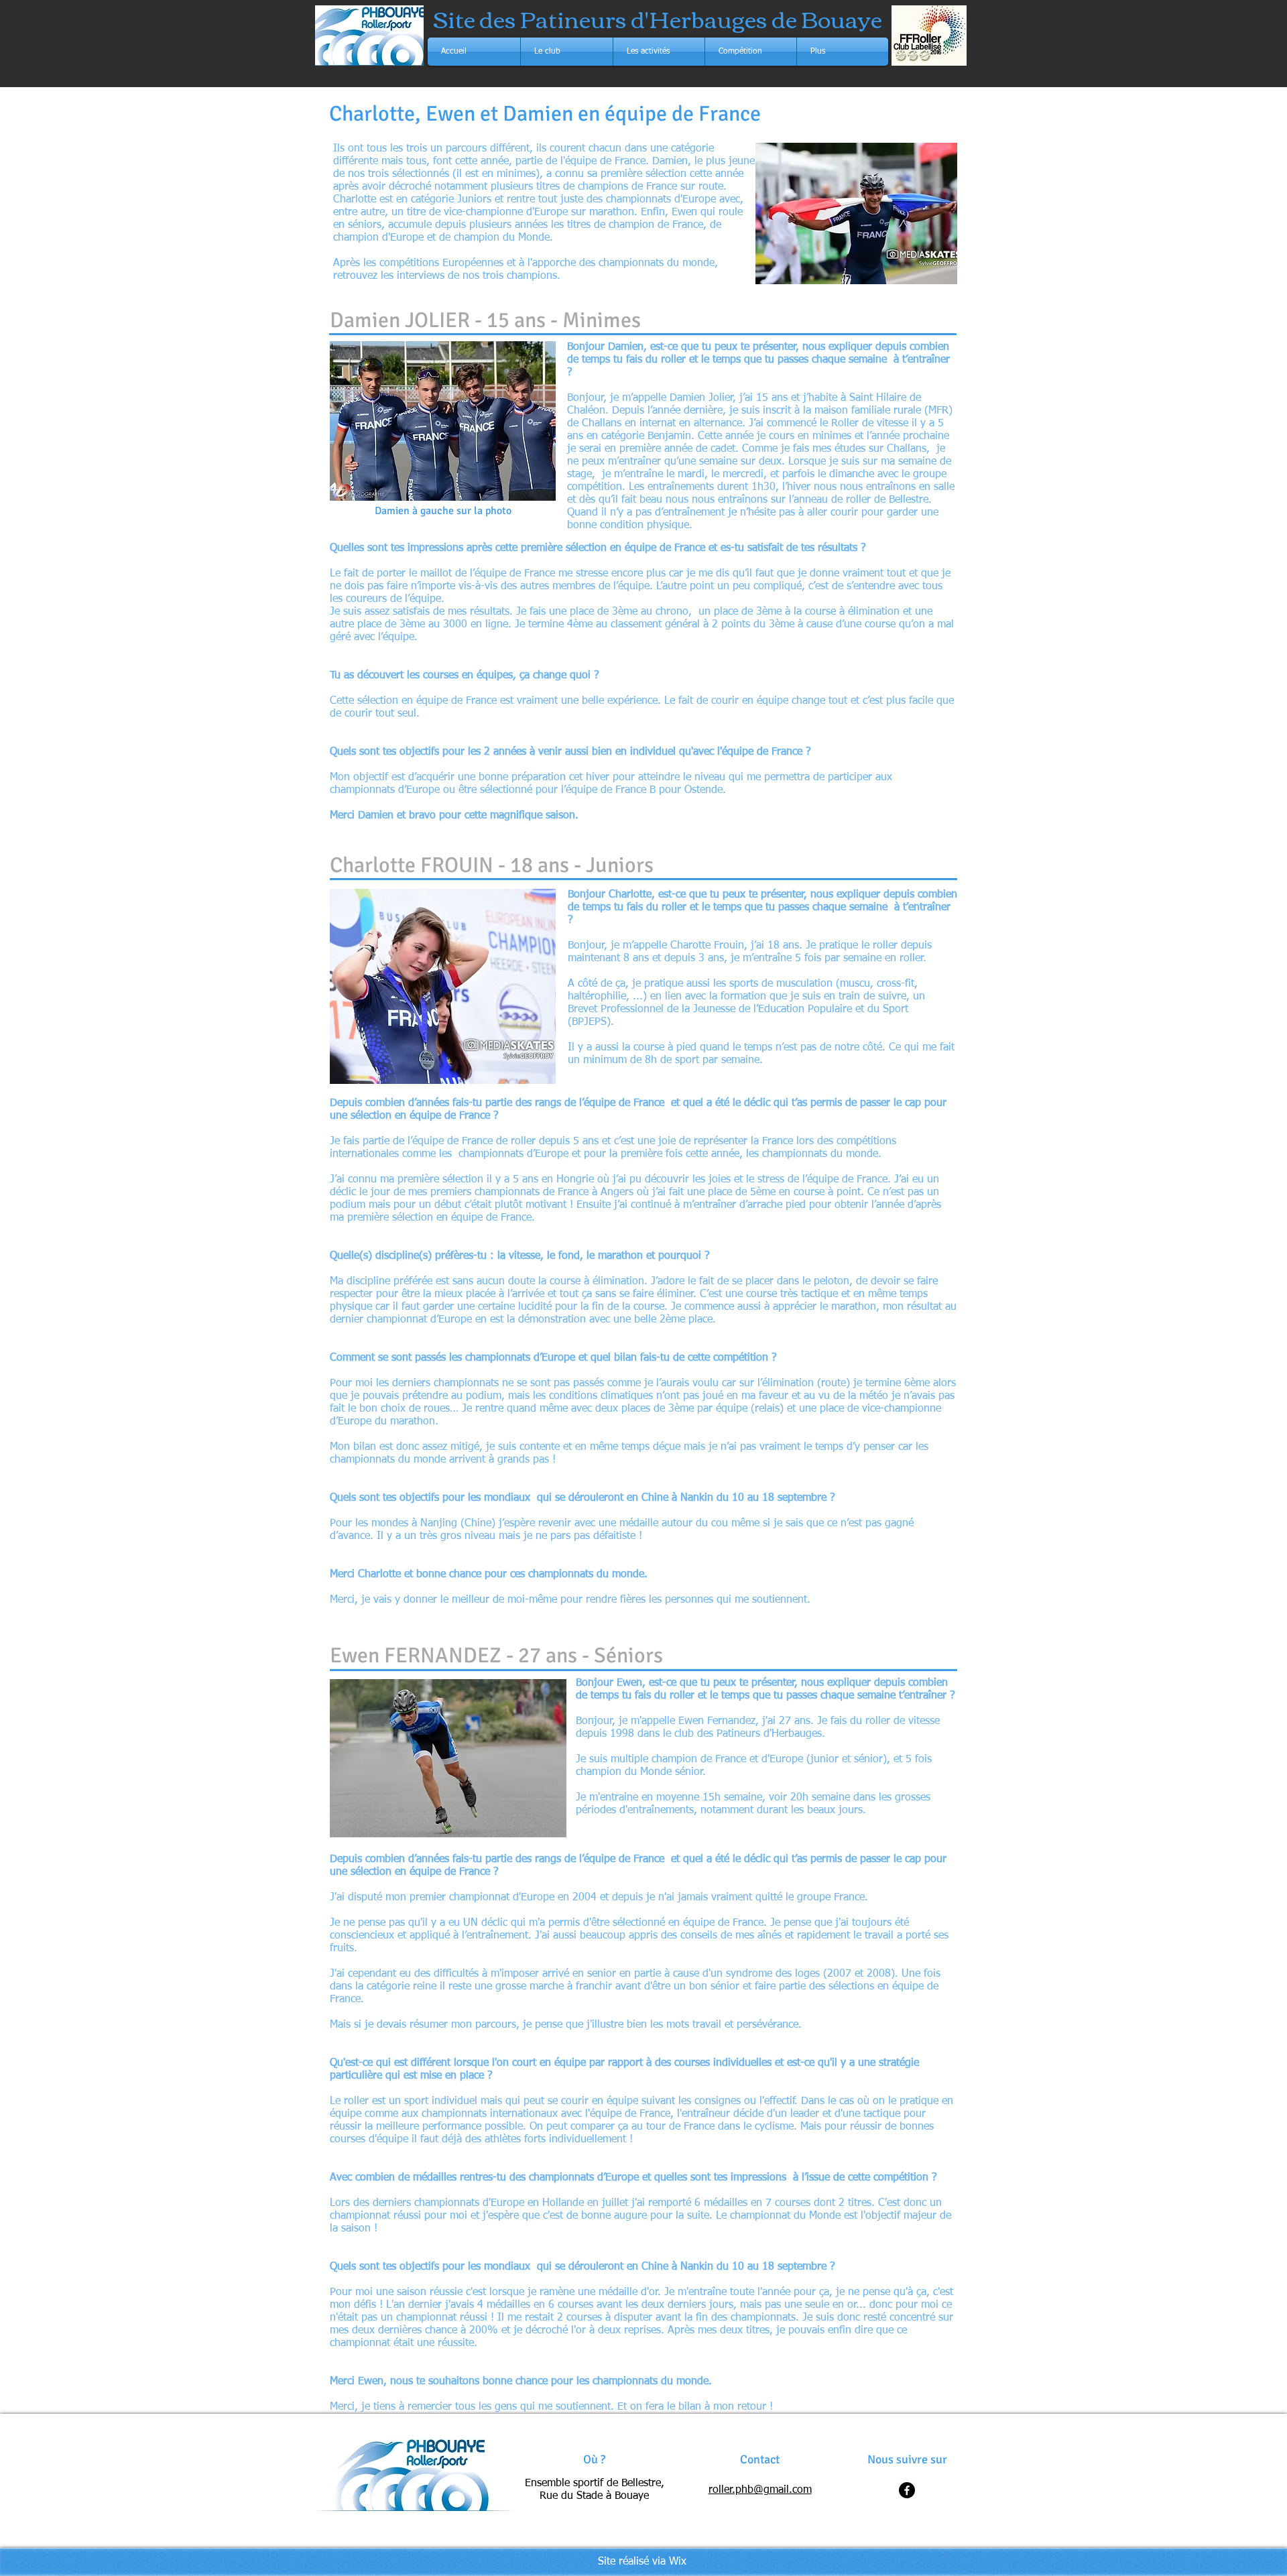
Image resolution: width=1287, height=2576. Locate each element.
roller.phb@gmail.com (760, 2490)
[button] (567, 52)
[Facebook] (907, 2490)
